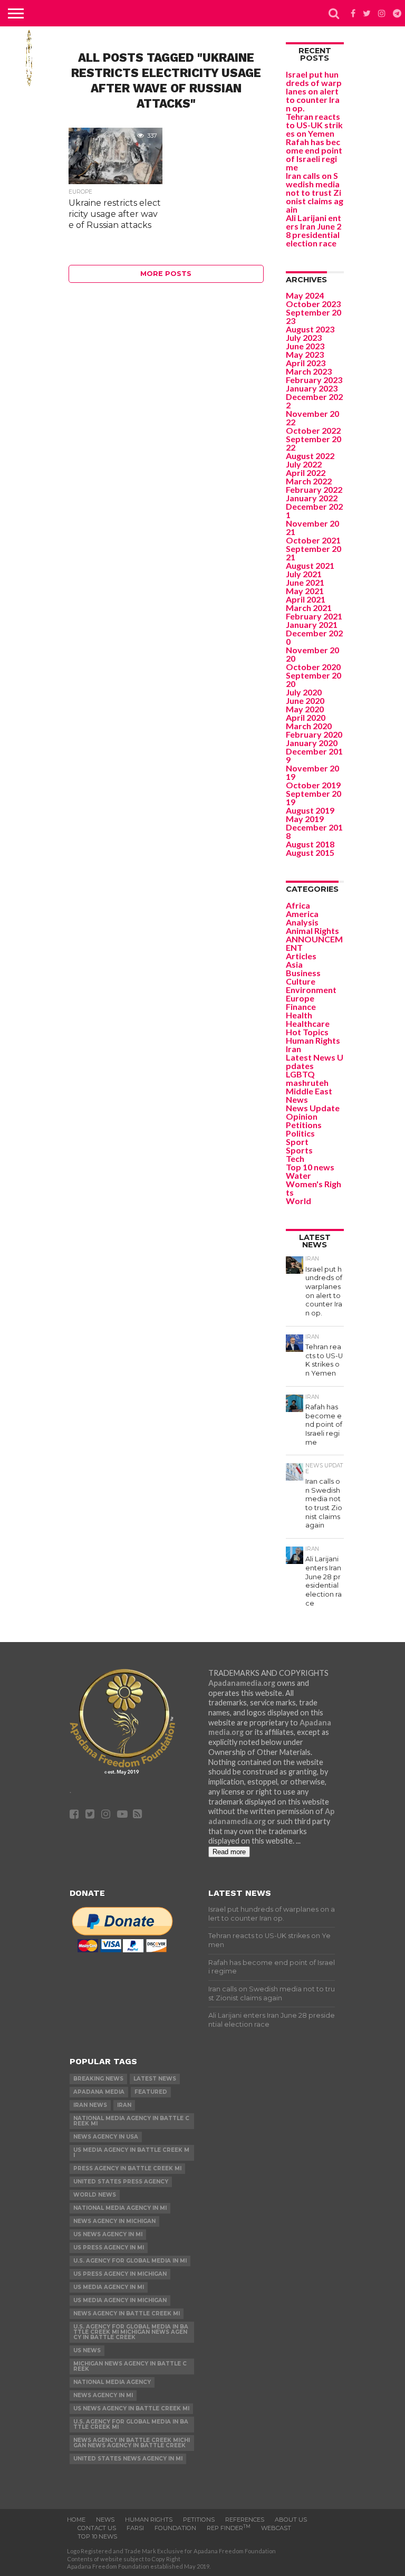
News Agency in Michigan (114, 2221)
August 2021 (310, 565)
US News (87, 2350)
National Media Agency (112, 2382)
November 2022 (312, 418)
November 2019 (312, 772)
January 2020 (312, 743)
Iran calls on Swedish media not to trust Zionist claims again (315, 192)
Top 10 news (310, 1167)
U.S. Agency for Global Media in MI (130, 2261)
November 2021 (312, 527)
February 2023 (314, 380)
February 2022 (314, 489)
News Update (313, 1108)
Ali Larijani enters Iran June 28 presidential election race (314, 230)
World (298, 1201)
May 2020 (305, 709)
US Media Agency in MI (109, 2287)
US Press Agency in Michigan (120, 2274)
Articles (301, 956)
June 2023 (305, 346)
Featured (151, 2092)
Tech (295, 1158)
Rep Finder (229, 2528)
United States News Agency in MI (128, 2459)
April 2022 (306, 473)
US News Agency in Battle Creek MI (131, 2408)
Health (299, 1015)
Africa (298, 905)
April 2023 (306, 363)
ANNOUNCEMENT (314, 943)
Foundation (175, 2528)
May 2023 (305, 354)
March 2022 (309, 481)
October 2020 (313, 667)
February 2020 (314, 734)
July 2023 (304, 337)
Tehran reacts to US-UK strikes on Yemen (314, 125)
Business (303, 973)
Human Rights (313, 1040)
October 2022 (313, 430)
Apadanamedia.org (242, 1683)
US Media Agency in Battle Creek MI (131, 2153)
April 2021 (306, 599)
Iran (293, 1049)
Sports (299, 1150)
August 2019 (310, 810)
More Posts (166, 274)
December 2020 (314, 637)
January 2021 (312, 624)
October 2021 (313, 540)
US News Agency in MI (108, 2234)
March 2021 (309, 608)
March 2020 (309, 726)
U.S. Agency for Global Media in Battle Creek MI (131, 2424)
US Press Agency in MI (109, 2248)
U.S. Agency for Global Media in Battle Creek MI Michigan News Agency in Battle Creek (131, 2332)
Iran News (90, 2105)
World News (95, 2195)
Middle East (309, 1091)
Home (76, 2520)
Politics (300, 1133)
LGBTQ (300, 1074)
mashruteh (307, 1082)
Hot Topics (307, 1032)
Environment (311, 990)
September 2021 (314, 553)
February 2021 (314, 616)
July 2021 (304, 574)
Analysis (302, 922)
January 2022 (312, 498)
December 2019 (314, 755)
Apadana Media (99, 2092)
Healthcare (308, 1023)
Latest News (155, 2079)
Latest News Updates (315, 1061)
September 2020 (314, 679)
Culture (301, 981)
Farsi (135, 2528)
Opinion (302, 1116)
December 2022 (314, 401)
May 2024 (305, 295)
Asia (294, 964)
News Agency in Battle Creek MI (127, 2313)
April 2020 (306, 717)
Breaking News (98, 2079)
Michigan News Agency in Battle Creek (130, 2366)
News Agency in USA (106, 2137)
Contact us (97, 2528)
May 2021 (305, 591)
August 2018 (310, 844)
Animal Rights (312, 931)
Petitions (304, 1125)
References (245, 2520)
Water (298, 1175)
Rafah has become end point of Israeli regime (314, 154)
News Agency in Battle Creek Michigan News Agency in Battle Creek (132, 2443)
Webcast (276, 2528)
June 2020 (305, 700)
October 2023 (313, 304)
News (297, 1099)
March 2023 (309, 371)
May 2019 (305, 819)
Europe (300, 998)
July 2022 (304, 464)
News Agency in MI (103, 2395)
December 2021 (314, 511)
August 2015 (310, 852)
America (302, 914)
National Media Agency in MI (120, 2208)
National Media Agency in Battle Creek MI (131, 2121)
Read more (229, 1852)
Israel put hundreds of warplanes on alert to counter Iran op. (314, 91)
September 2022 (314, 443)
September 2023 (314, 316)
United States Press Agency (121, 2182)
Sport (297, 1142)
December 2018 (314, 831)
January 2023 (312, 388)
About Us (291, 2520)
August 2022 (310, 456)
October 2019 (313, 785)
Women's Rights (314, 1188)
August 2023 (310, 329)
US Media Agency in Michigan (120, 2300)
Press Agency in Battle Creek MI (127, 2168)
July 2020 (304, 692)
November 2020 (312, 654)
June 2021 (305, 582)
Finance (301, 1006)
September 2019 (314, 798)
